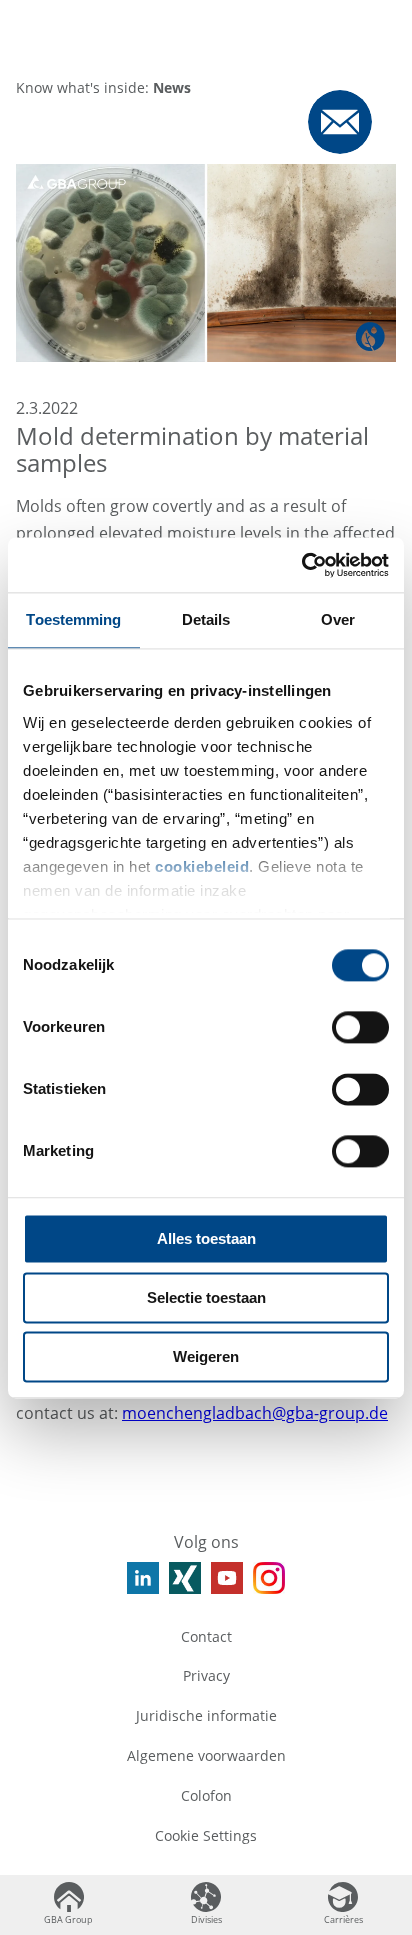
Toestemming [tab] (73, 619)
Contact (206, 1636)
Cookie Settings (206, 1835)
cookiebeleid (202, 866)
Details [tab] (206, 619)
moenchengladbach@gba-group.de (255, 1413)
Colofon (206, 1795)
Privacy (206, 1675)
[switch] (360, 1027)
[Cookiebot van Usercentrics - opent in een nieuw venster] (301, 565)
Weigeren (206, 1356)
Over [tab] (338, 619)
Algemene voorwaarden (206, 1755)
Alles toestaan (206, 1238)
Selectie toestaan (206, 1297)
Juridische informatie (206, 1715)
